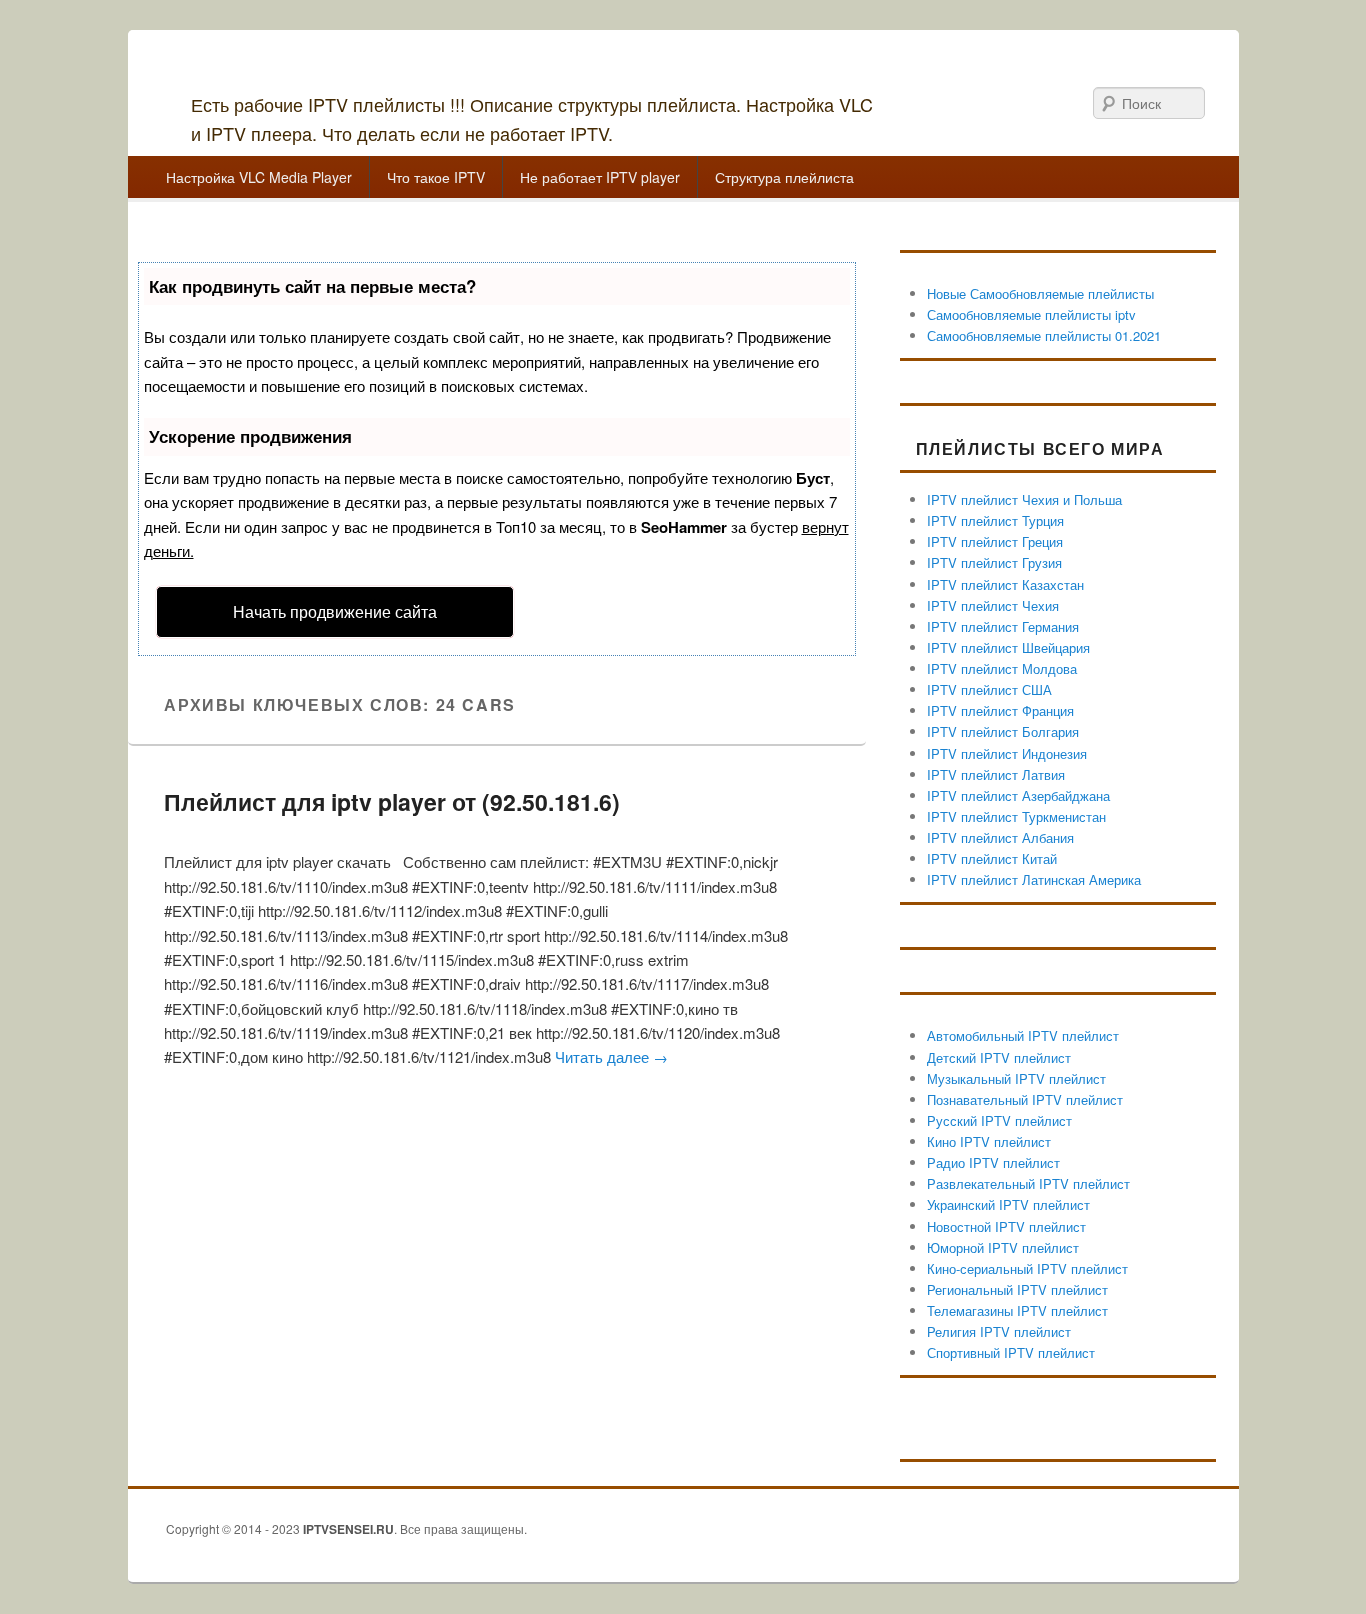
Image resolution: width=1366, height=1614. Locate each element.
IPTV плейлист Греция (995, 541)
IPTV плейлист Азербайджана (1018, 795)
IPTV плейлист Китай (992, 858)
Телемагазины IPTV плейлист (1017, 1310)
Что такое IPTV (436, 177)
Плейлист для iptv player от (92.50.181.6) (392, 801)
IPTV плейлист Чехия (993, 605)
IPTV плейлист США (989, 689)
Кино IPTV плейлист (989, 1141)
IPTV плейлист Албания (1000, 837)
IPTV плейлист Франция (1000, 710)
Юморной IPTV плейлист (1003, 1247)
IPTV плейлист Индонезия (1007, 753)
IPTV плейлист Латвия (996, 774)
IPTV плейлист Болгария (1003, 731)
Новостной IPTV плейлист (1006, 1226)
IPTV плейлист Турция (995, 520)
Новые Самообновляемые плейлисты (1040, 293)
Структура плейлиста (784, 177)
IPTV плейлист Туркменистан (1016, 816)
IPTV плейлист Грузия (994, 562)
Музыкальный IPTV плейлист (1016, 1078)
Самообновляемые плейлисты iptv (1031, 314)
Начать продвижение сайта (335, 611)
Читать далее (611, 1056)
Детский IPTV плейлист (999, 1057)
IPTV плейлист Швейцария (1008, 647)
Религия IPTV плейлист (999, 1331)
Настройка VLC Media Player (259, 177)
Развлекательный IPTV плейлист (1028, 1183)
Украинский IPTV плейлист (1008, 1204)
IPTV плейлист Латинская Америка (1034, 879)
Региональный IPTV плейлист (1017, 1289)
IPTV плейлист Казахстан (1005, 584)
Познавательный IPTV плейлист (1025, 1099)
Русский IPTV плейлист (999, 1120)
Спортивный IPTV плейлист (1011, 1352)
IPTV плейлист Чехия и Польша (1024, 499)
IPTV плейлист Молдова (1002, 668)
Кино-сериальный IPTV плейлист (1027, 1268)
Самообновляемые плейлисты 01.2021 (1044, 335)
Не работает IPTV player (600, 177)
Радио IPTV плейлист (993, 1162)
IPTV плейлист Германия (1003, 626)
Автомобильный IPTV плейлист (1023, 1035)
